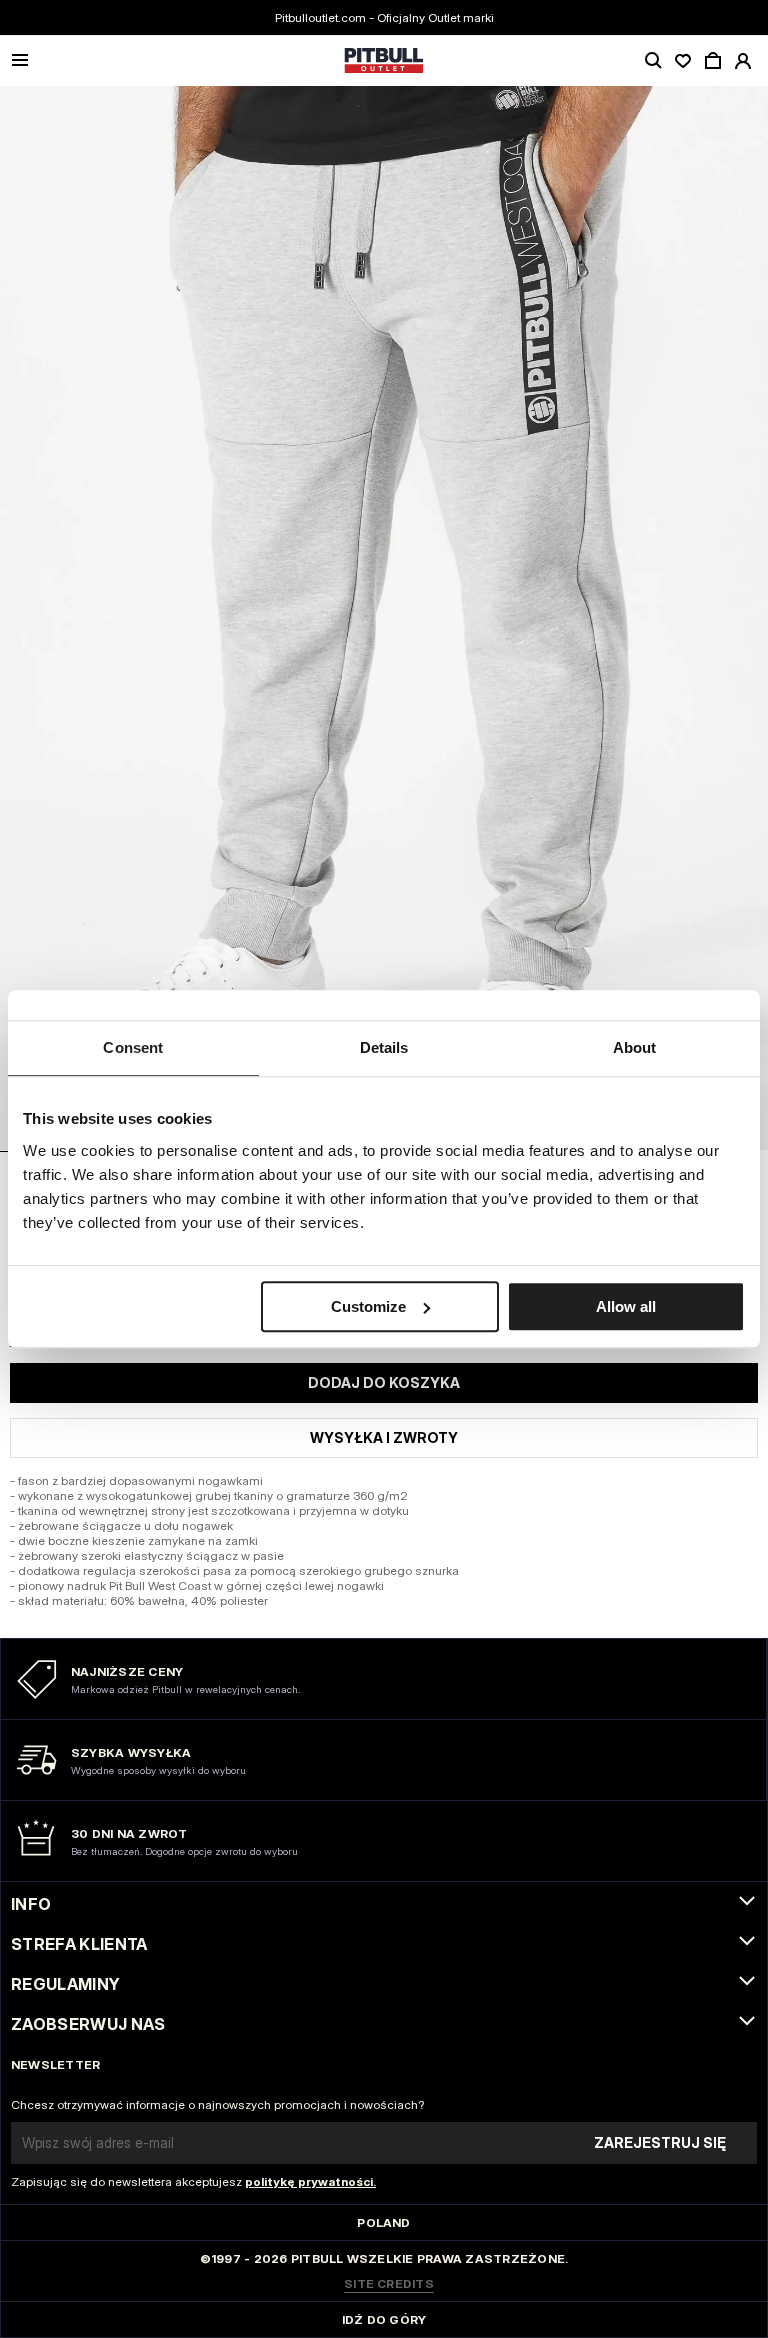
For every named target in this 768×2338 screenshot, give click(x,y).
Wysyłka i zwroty (384, 1437)
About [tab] (635, 1047)
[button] (384, 618)
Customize (368, 1306)
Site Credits (389, 2283)
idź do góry (384, 2319)
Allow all (626, 1306)
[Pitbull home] (384, 61)
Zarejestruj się (660, 2142)
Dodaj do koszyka (384, 1382)
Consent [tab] (133, 1047)
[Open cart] (713, 61)
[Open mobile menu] (20, 61)
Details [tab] (384, 1047)
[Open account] (743, 61)
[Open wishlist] (683, 61)
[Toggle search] (653, 61)
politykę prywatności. (310, 2181)
